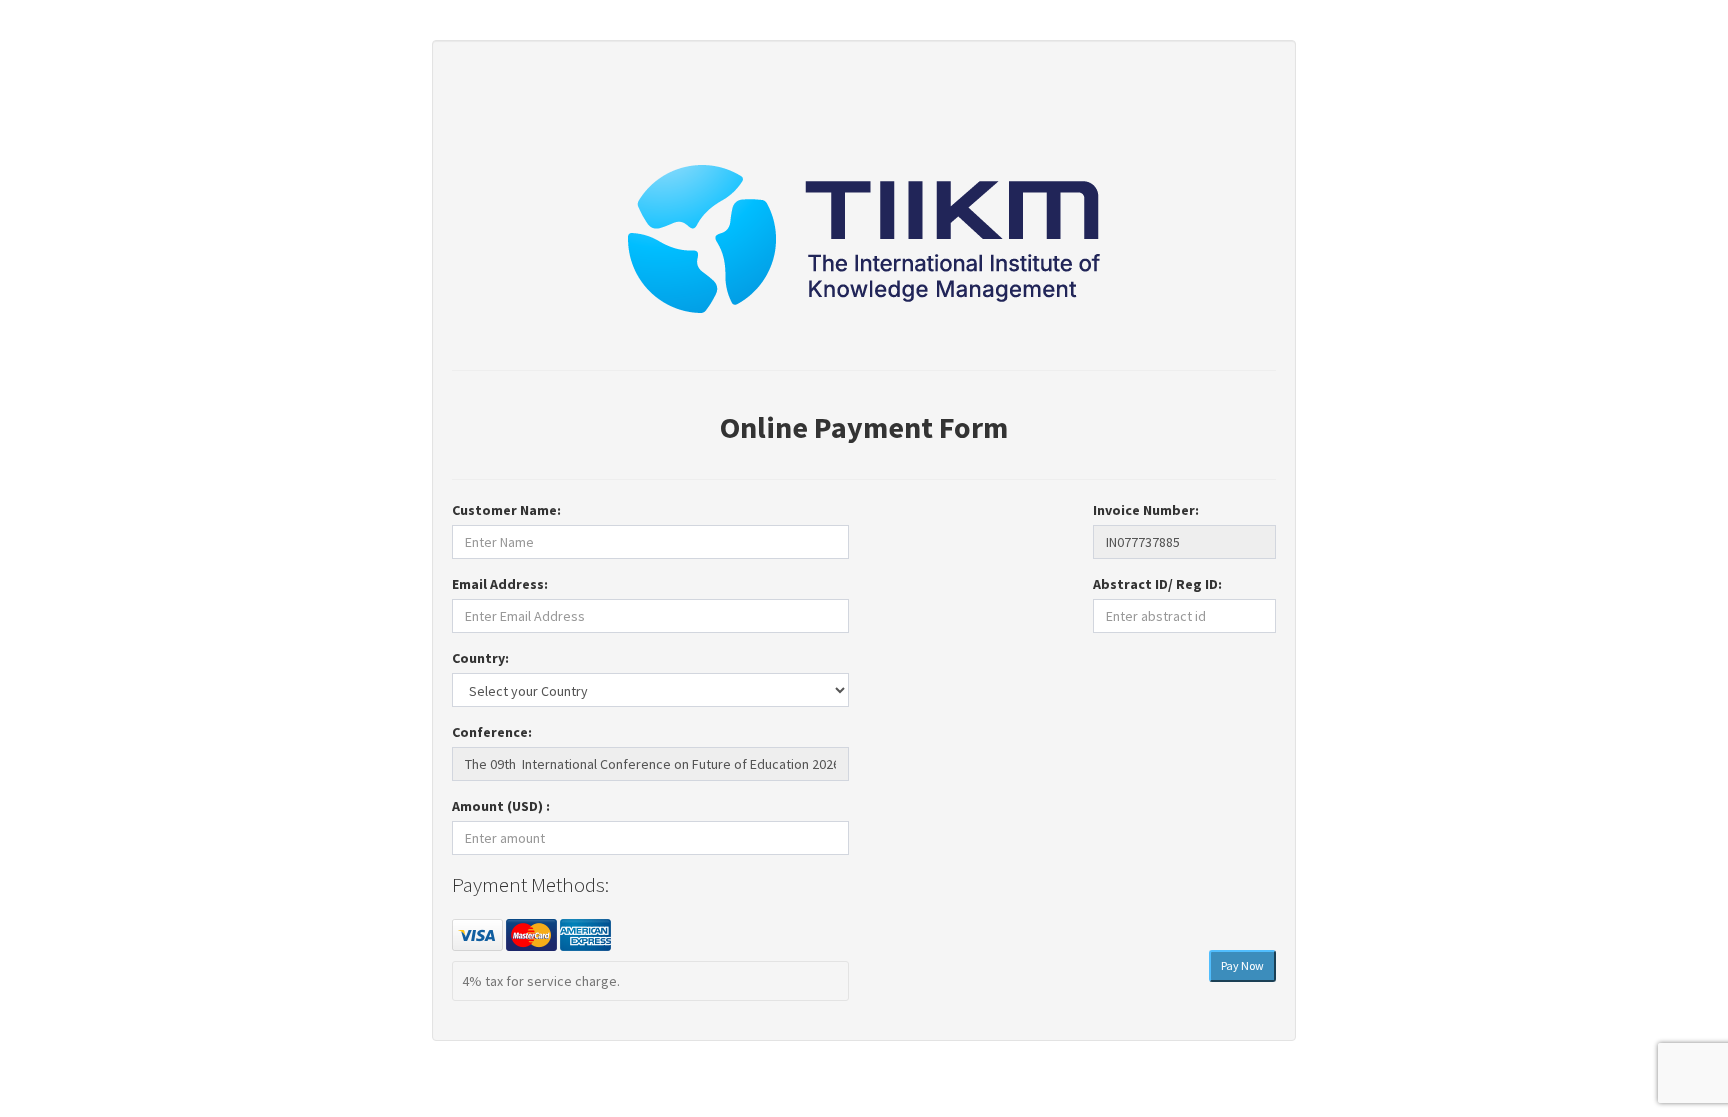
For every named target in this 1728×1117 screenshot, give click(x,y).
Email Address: (500, 584)
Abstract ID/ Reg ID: (1157, 584)
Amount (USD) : (501, 806)
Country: (480, 658)
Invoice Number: (1146, 510)
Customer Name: (506, 510)
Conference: (492, 732)
